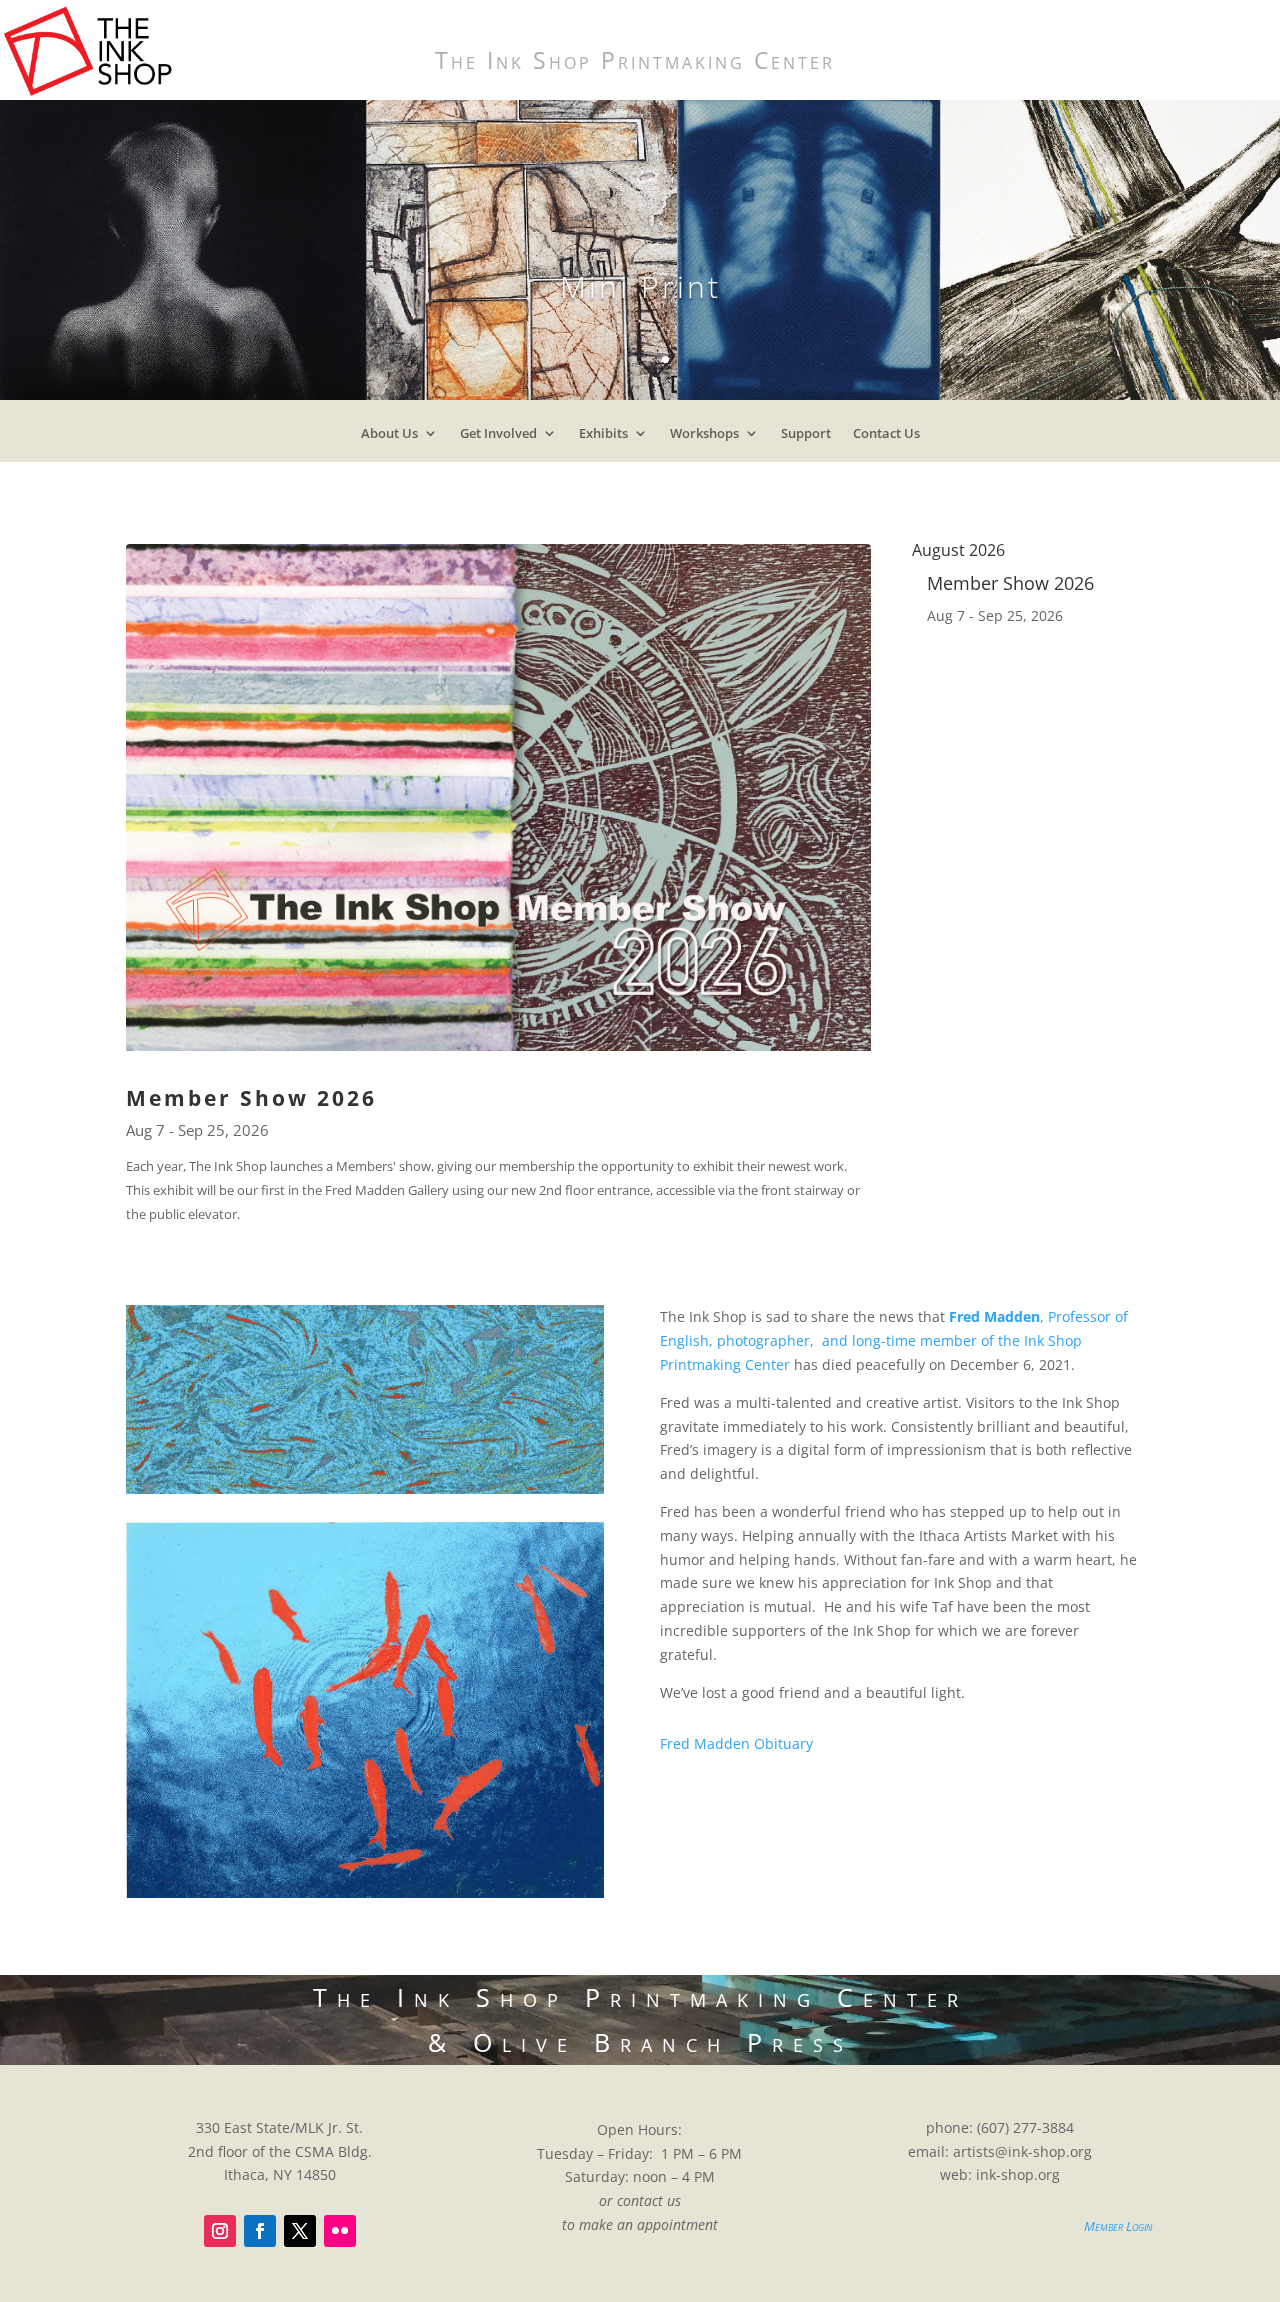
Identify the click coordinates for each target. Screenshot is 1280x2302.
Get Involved (498, 437)
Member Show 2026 (251, 1098)
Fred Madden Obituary (736, 1743)
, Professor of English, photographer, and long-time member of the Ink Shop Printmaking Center (894, 1340)
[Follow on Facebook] (260, 2231)
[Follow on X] (300, 2231)
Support (806, 437)
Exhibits (603, 437)
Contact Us (886, 437)
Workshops (704, 437)
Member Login (1118, 2226)
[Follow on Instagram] (220, 2231)
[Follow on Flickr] (340, 2231)
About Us (389, 437)
